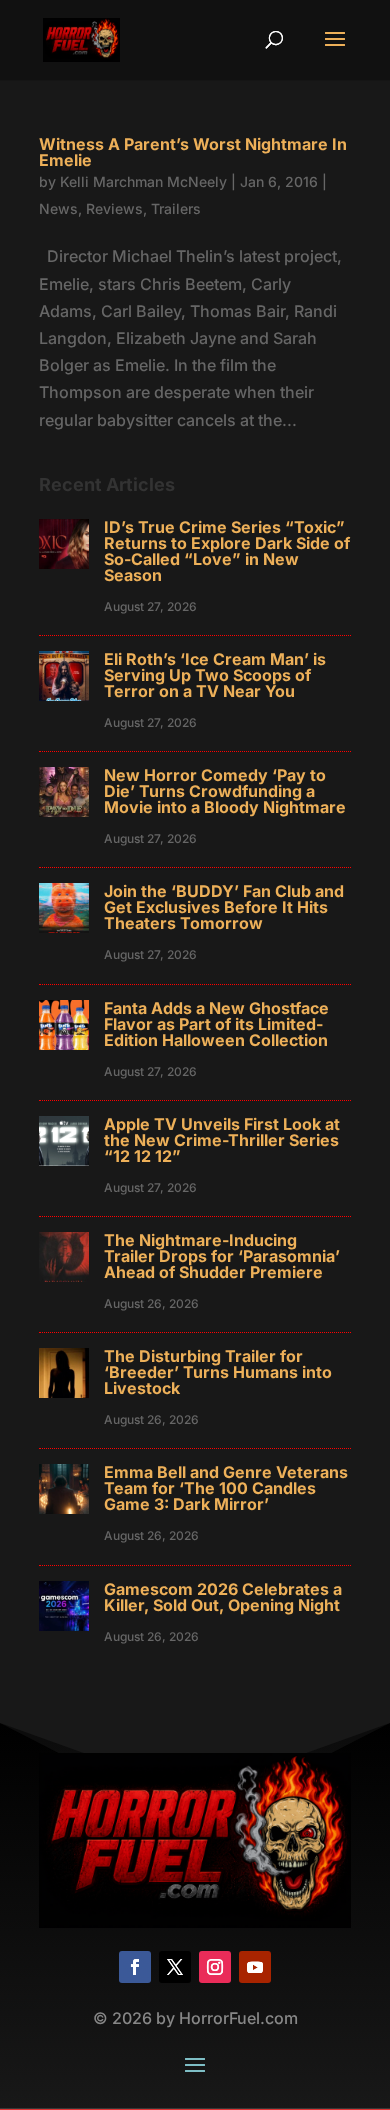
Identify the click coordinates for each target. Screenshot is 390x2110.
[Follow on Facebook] (135, 1967)
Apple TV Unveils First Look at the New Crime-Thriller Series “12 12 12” (222, 1140)
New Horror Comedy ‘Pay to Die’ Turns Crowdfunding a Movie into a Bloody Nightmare (225, 791)
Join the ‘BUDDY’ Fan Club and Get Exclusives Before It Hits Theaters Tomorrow (224, 907)
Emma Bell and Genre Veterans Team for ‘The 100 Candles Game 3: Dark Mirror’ (226, 1488)
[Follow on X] (175, 1967)
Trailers (176, 208)
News (58, 208)
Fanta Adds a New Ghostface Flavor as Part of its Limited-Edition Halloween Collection (216, 1024)
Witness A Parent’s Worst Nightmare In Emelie (193, 152)
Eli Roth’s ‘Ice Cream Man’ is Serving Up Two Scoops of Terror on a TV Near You (215, 675)
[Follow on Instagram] (215, 1967)
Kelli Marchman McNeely (143, 181)
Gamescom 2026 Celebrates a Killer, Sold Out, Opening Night (223, 1597)
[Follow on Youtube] (255, 1967)
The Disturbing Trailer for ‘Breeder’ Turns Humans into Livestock (218, 1372)
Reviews (114, 208)
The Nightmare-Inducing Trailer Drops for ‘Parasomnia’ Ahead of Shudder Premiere (222, 1256)
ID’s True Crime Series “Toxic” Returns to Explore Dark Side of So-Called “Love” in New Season (227, 551)
